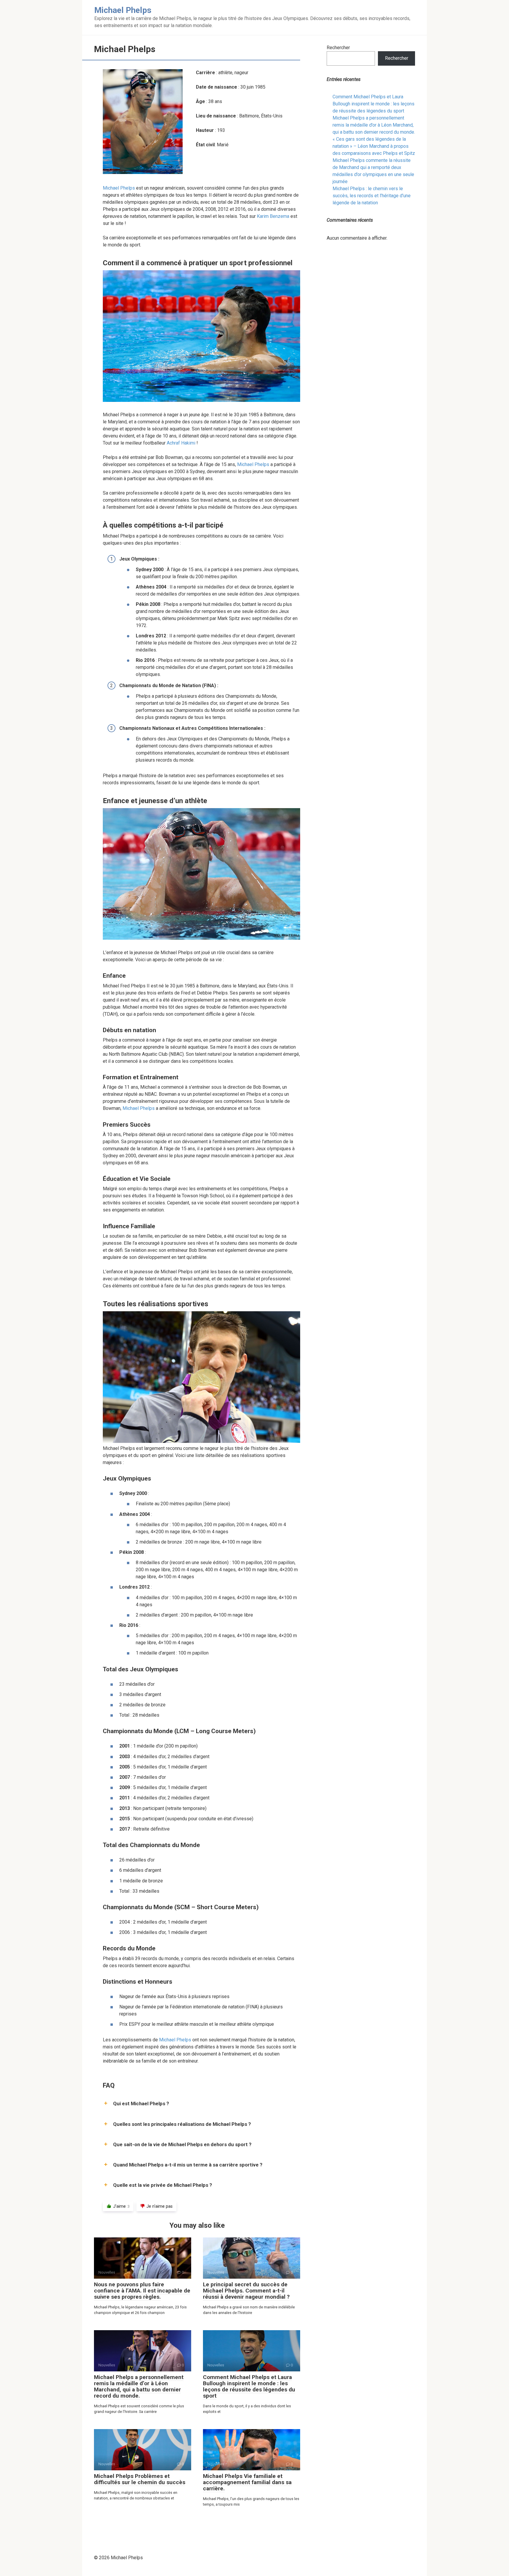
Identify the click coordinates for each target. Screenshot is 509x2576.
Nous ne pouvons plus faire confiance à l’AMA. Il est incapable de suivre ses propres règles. (142, 2291)
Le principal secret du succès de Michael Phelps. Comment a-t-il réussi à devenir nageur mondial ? (246, 2291)
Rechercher (338, 48)
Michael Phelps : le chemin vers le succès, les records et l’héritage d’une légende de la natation (372, 196)
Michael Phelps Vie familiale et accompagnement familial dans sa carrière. (247, 2482)
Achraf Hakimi (181, 443)
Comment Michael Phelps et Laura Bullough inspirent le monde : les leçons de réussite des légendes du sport (249, 2386)
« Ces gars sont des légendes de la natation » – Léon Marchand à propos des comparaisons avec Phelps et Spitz (374, 146)
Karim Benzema (273, 216)
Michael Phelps (119, 188)
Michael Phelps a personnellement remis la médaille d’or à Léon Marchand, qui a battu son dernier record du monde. (139, 2386)
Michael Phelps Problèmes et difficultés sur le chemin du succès (140, 2479)
